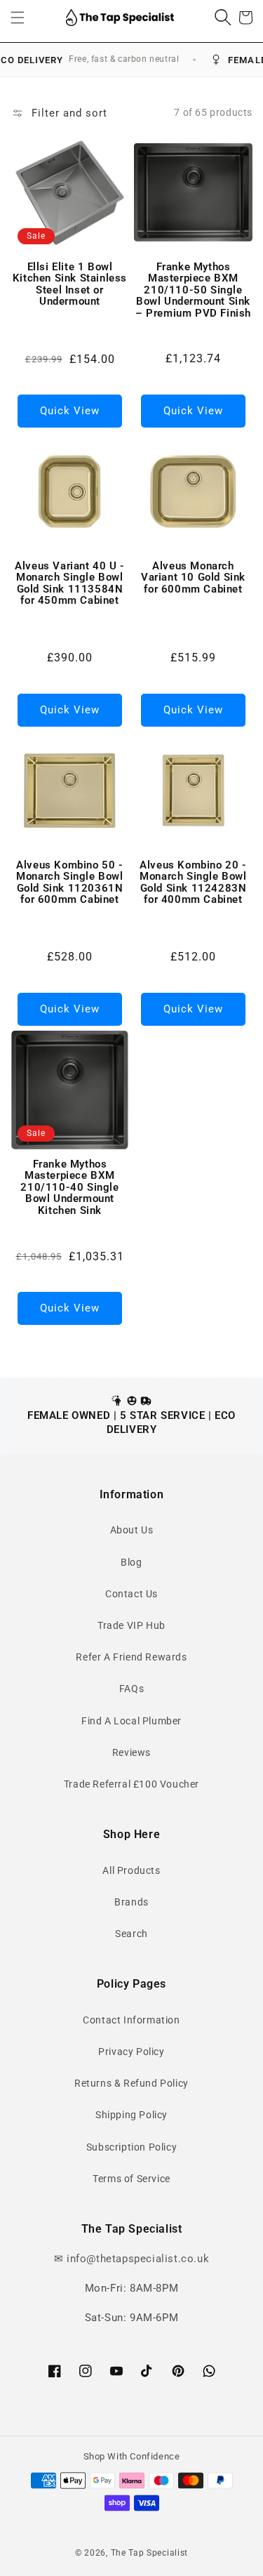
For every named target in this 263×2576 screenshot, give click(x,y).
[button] (18, 18)
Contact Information (131, 2020)
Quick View (70, 411)
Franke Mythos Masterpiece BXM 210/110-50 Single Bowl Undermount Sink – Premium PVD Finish (193, 290)
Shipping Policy (131, 2115)
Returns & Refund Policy (131, 2083)
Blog (131, 1562)
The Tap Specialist (150, 2553)
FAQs (131, 1689)
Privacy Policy (131, 2052)
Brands (131, 1902)
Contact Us (131, 1594)
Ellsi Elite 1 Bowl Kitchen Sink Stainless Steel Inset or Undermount (70, 284)
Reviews (131, 1752)
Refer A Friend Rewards (131, 1657)
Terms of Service (131, 2179)
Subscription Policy (131, 2147)
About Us (132, 1530)
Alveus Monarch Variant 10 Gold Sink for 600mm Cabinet (193, 578)
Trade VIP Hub (131, 1625)
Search (131, 1934)
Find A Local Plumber (131, 1721)
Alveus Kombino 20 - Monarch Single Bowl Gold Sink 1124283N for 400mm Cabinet (193, 883)
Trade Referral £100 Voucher (131, 1784)
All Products (131, 1870)
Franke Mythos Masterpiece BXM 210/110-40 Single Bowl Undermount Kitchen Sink (69, 1188)
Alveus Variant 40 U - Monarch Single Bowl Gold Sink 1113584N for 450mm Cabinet (70, 583)
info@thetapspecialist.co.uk (138, 2259)
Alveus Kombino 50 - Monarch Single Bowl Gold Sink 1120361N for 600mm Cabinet (69, 883)
